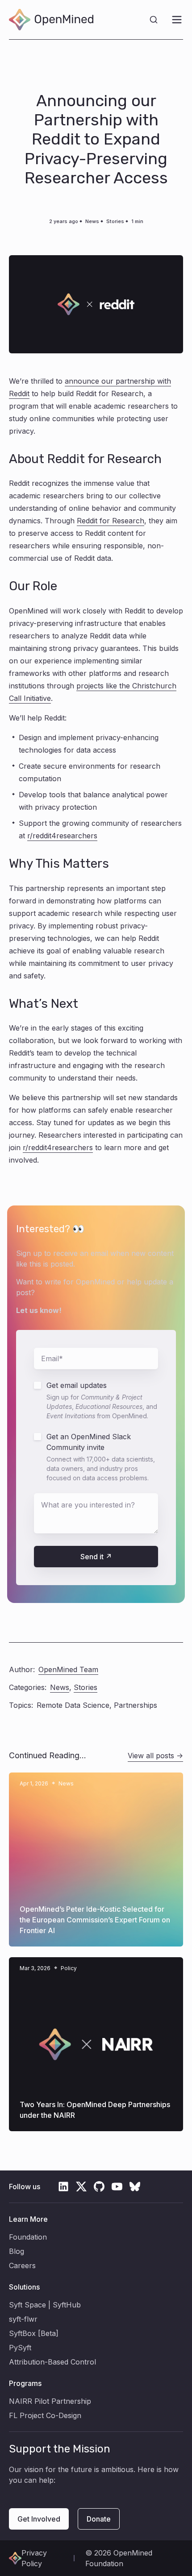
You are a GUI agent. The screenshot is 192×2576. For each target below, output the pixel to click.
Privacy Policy (34, 2558)
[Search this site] (154, 20)
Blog (17, 2251)
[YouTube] (117, 2187)
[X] (81, 2187)
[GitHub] (99, 2187)
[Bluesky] (135, 2187)
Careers (22, 2265)
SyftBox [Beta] (34, 2333)
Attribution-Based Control (52, 2362)
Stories (115, 221)
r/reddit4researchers (62, 836)
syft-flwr (23, 2319)
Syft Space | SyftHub (45, 2305)
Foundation (28, 2237)
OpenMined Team (68, 1669)
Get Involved (39, 2519)
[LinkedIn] (63, 2187)
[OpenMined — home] (51, 20)
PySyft (20, 2348)
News (92, 221)
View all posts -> (155, 1756)
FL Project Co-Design (45, 2415)
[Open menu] (177, 20)
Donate (99, 2519)
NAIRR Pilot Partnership (50, 2401)
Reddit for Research (111, 521)
